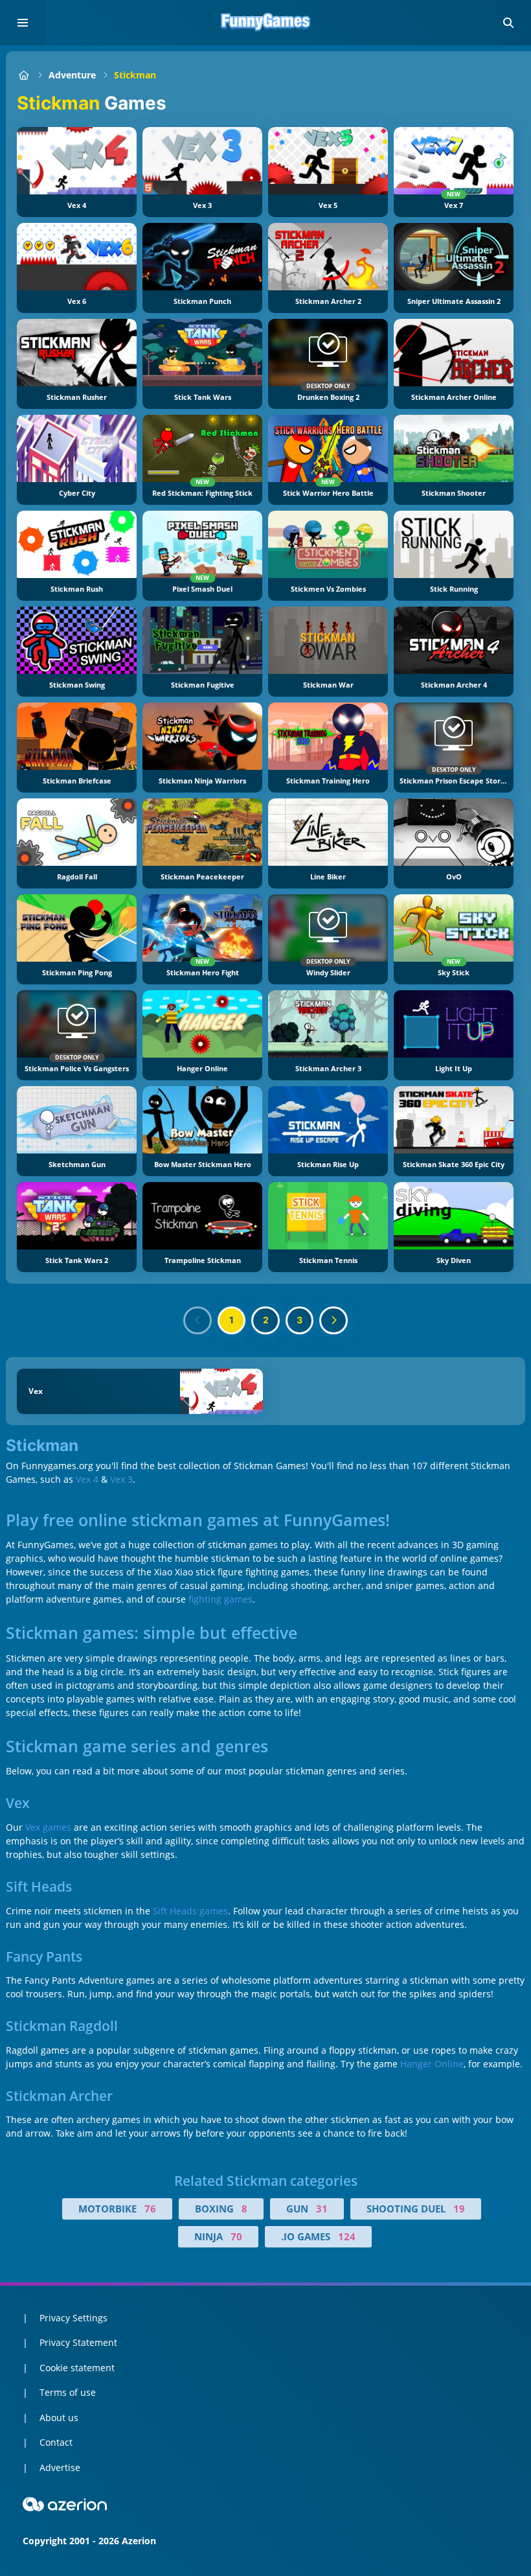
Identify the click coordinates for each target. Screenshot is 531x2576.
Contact (56, 2442)
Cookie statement (77, 2368)
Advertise (60, 2467)
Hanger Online (432, 2064)
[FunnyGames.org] (24, 75)
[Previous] (198, 1321)
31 (322, 2209)
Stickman (135, 75)
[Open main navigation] (23, 23)
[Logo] (265, 23)
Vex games (48, 1827)
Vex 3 (121, 1479)
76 (150, 2209)
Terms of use (68, 2392)
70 (236, 2236)
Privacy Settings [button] (73, 2318)
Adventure (72, 75)
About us (59, 2418)
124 (347, 2236)
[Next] (333, 1321)
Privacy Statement (78, 2342)
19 (459, 2209)
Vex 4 (87, 1479)
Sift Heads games (190, 1911)
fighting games (220, 1599)
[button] (508, 23)
